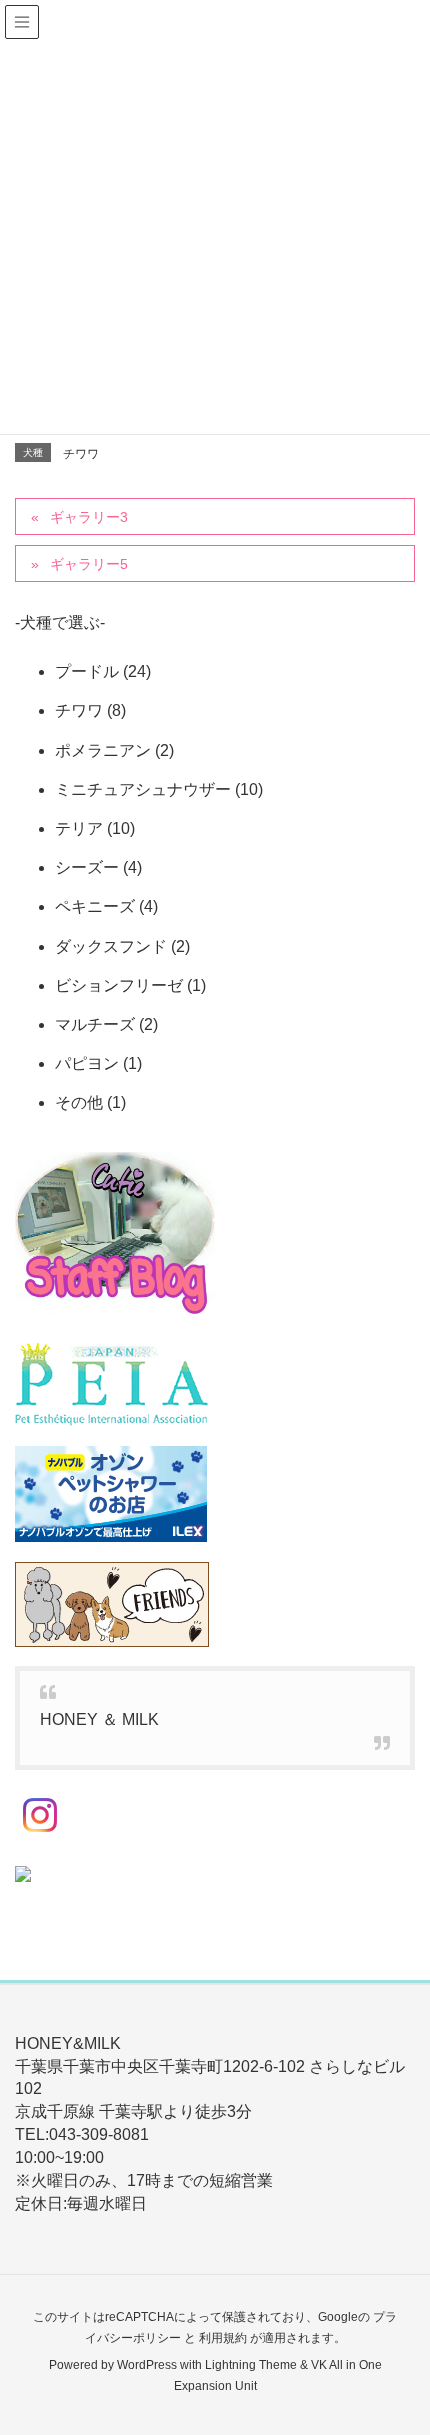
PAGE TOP (397, 2344)
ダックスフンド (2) (122, 946)
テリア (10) (95, 828)
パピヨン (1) (98, 1063)
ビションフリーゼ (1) (130, 985)
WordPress (147, 2365)
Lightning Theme (251, 2365)
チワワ (81, 454)
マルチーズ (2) (106, 1024)
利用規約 (223, 2338)
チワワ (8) (90, 710)
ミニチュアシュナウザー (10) (159, 789)
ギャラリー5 (89, 564)
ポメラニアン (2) (114, 750)
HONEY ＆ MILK (99, 1719)
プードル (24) (103, 671)
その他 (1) (90, 1102)
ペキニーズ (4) (106, 906)
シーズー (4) (98, 867)
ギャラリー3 (89, 517)
